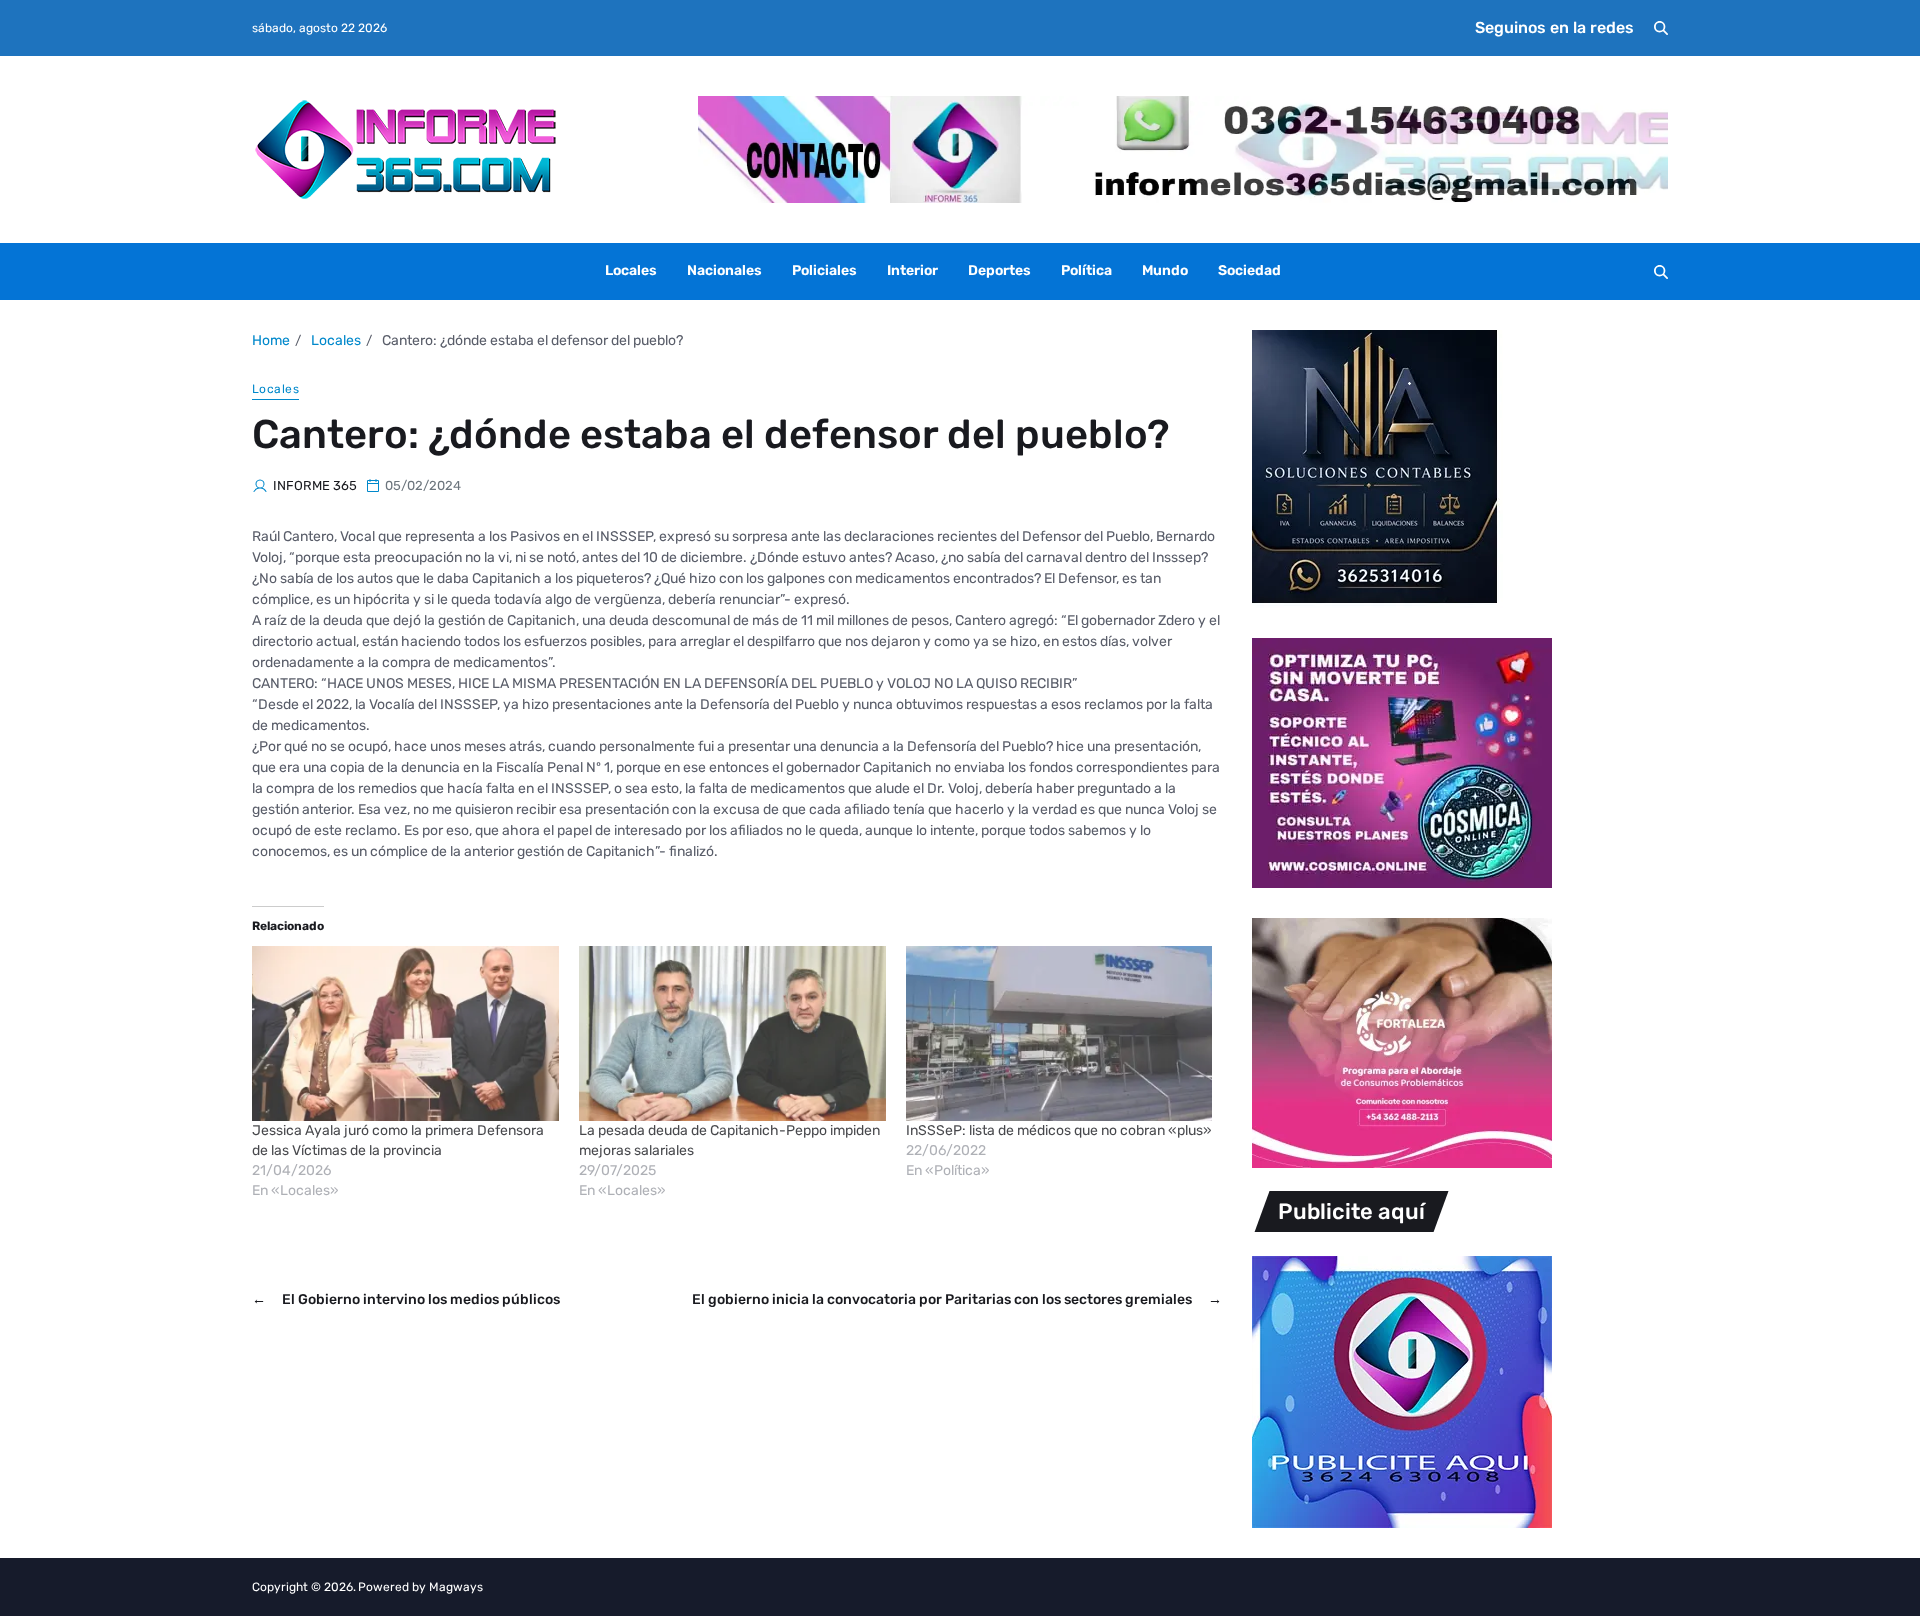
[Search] (1661, 28)
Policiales (824, 270)
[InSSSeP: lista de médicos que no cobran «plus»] (1059, 1033)
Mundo (1165, 270)
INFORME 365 (315, 485)
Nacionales (724, 270)
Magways (456, 1587)
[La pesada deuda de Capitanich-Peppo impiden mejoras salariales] (732, 1033)
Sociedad (1249, 270)
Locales (631, 270)
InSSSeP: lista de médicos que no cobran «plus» (1059, 1130)
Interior (912, 270)
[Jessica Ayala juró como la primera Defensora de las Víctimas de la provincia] (405, 1033)
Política (1086, 270)
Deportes (999, 270)
